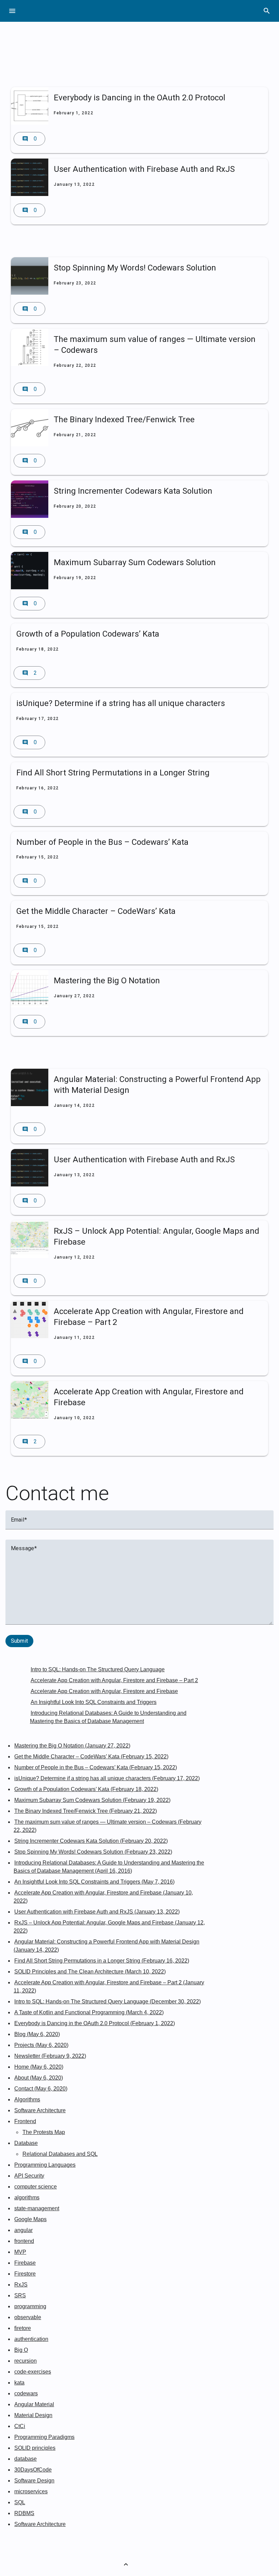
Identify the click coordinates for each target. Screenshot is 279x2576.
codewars (26, 2393)
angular (23, 2230)
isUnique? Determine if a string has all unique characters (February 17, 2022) (107, 1778)
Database (26, 2143)
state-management (37, 2208)
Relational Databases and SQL (60, 2154)
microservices (31, 2491)
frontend (24, 2241)
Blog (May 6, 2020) (37, 2034)
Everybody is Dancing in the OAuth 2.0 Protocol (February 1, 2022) (95, 2023)
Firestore (25, 2274)
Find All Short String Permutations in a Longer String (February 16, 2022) (102, 1961)
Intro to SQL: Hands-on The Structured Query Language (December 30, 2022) (108, 2001)
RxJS (21, 2285)
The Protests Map (44, 2132)
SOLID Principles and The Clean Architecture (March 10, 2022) (90, 1972)
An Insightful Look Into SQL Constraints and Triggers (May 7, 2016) (94, 1882)
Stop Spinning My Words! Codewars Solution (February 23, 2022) (93, 1852)
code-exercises (33, 2372)
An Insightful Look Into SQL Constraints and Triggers (94, 1702)
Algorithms (27, 2099)
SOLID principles (35, 2448)
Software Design (34, 2481)
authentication (31, 2339)
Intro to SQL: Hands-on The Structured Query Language (98, 1669)
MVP (20, 2252)
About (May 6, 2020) (39, 2078)
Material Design (33, 2415)
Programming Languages (45, 2165)
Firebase (25, 2263)
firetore (23, 2328)
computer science (36, 2187)
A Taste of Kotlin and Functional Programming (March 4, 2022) (89, 2012)
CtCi (20, 2426)
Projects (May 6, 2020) (41, 2045)
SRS (20, 2295)
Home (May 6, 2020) (39, 2067)
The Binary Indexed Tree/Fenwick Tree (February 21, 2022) (86, 1811)
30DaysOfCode (33, 2470)
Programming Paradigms (44, 2437)
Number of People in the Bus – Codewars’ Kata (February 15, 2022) (96, 1767)
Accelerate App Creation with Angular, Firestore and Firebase (104, 1691)
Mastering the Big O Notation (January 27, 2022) (72, 1746)
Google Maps (30, 2219)
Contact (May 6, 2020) (41, 2089)
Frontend (25, 2121)
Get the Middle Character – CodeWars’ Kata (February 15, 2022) (91, 1757)
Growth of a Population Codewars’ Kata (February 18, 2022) (86, 1789)
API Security (29, 2176)
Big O (21, 2350)
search (267, 11)
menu (12, 11)
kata (19, 2383)
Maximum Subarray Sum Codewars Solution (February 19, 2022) (92, 1800)
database (26, 2459)
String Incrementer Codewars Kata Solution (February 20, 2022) (91, 1841)
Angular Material (34, 2404)
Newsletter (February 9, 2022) (50, 2056)
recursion (26, 2361)
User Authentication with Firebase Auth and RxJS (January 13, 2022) (97, 1912)
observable (28, 2317)
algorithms (27, 2197)
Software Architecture (40, 2110)
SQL (20, 2502)
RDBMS (24, 2513)
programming (30, 2306)
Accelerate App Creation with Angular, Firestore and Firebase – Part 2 (114, 1680)
